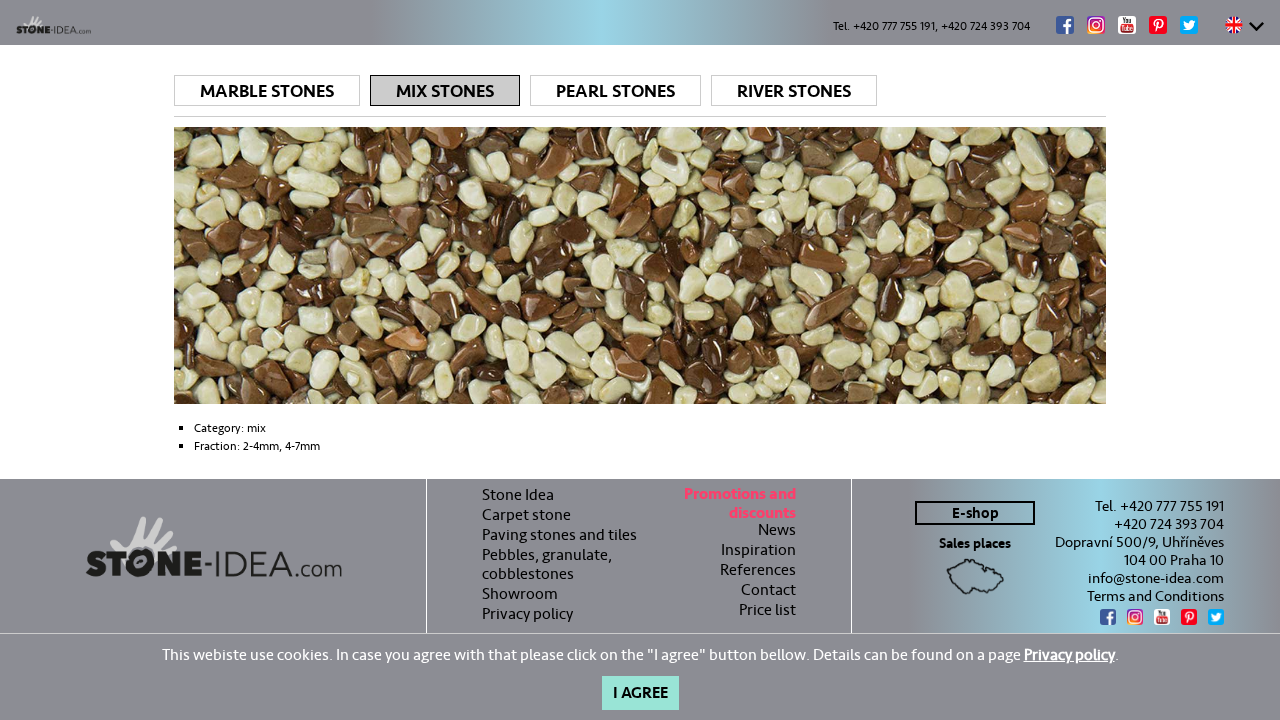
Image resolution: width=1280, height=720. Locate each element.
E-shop (975, 513)
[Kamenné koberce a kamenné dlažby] (213, 547)
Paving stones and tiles (559, 534)
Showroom (520, 593)
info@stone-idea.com (1156, 578)
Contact (768, 589)
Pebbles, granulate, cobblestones (547, 564)
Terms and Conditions (1155, 596)
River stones (794, 91)
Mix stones (445, 91)
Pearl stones (615, 91)
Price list (767, 609)
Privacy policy (527, 613)
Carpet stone (526, 514)
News (777, 529)
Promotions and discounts (740, 506)
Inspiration (758, 549)
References (758, 569)
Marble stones (267, 91)
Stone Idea (518, 494)
